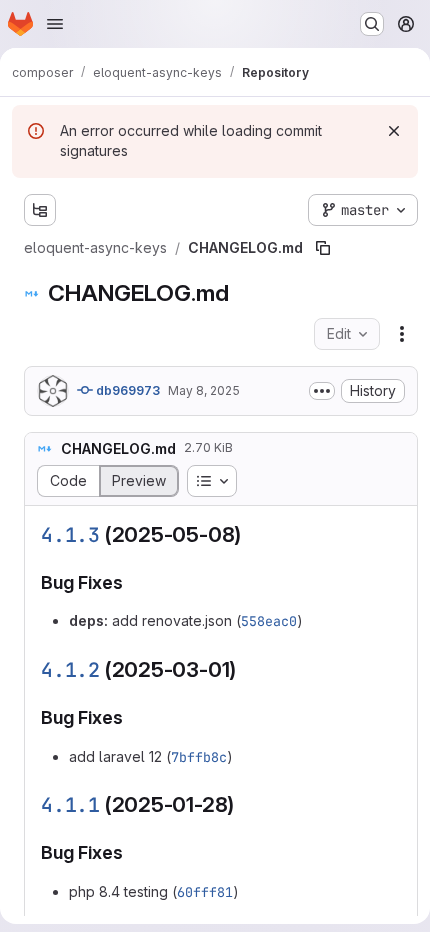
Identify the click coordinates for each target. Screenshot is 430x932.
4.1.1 (70, 805)
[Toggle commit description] (322, 391)
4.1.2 (70, 670)
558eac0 (269, 621)
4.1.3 (70, 535)
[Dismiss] (394, 131)
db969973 (126, 390)
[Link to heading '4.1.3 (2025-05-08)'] (252, 534)
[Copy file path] (323, 248)
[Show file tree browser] (40, 210)
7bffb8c (199, 757)
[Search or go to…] (372, 24)
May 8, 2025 (204, 390)
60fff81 (205, 892)
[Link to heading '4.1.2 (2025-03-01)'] (247, 669)
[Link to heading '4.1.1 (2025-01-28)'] (245, 804)
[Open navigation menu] (55, 24)
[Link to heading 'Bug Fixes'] (133, 582)
